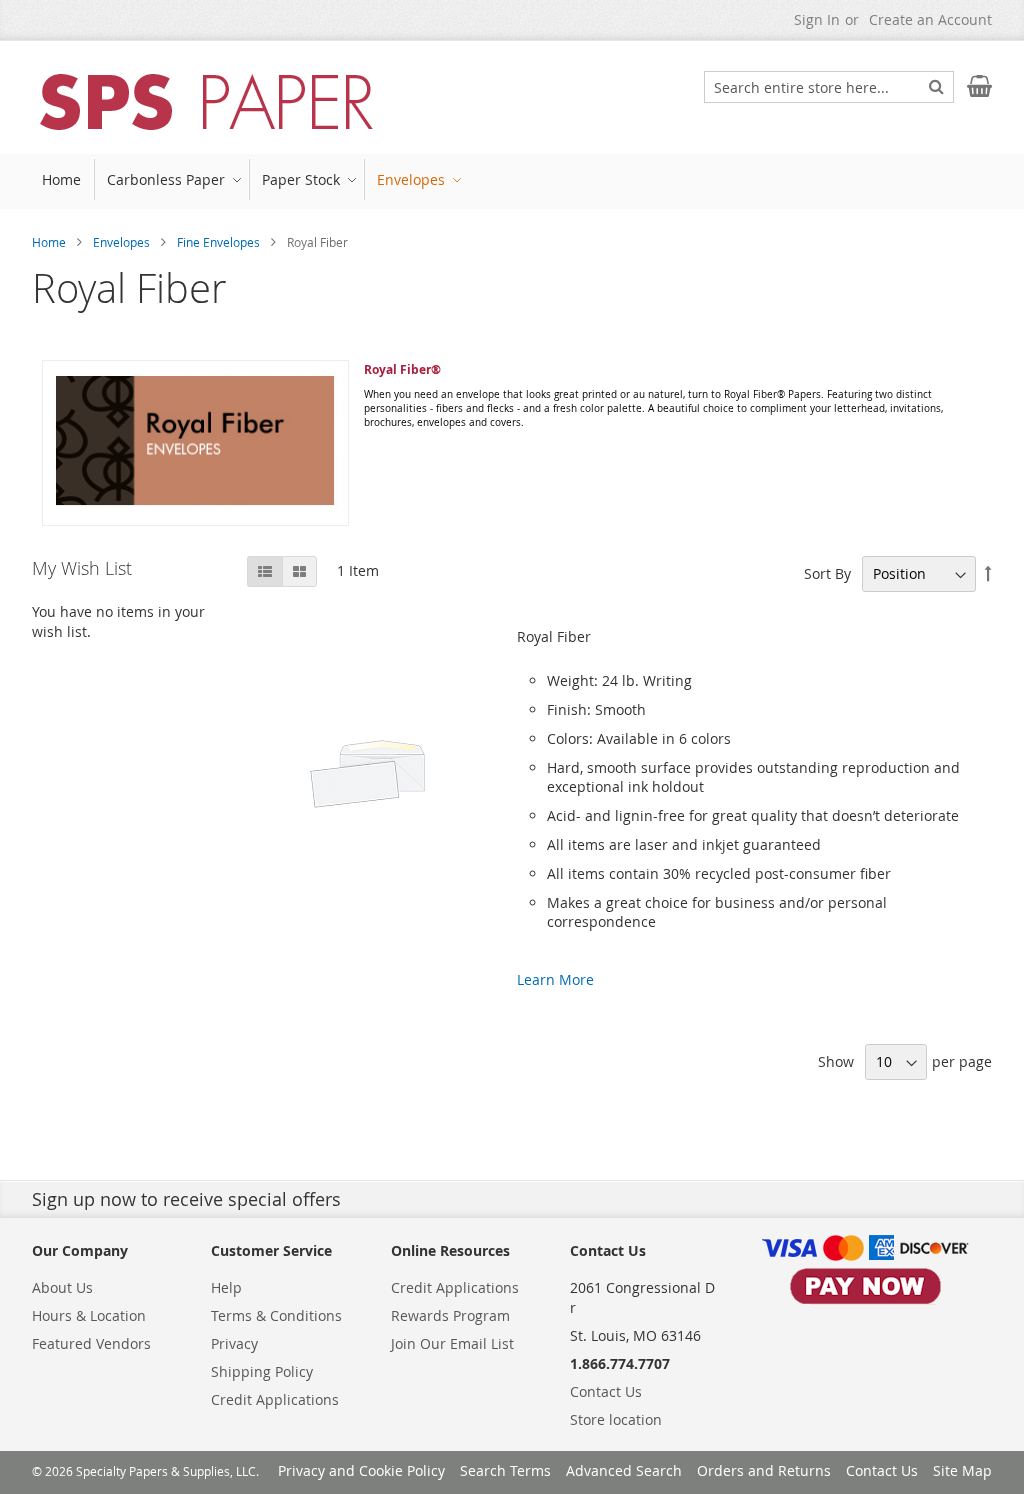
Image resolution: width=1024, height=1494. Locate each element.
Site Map (962, 1470)
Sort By (827, 573)
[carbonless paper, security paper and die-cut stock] (206, 103)
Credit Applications (275, 1399)
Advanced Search (624, 1470)
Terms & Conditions (276, 1315)
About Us (62, 1287)
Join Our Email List (452, 1343)
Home (49, 242)
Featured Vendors (91, 1343)
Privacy (234, 1343)
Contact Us (606, 1391)
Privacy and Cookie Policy (361, 1470)
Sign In (817, 19)
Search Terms (505, 1470)
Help (226, 1287)
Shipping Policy (262, 1371)
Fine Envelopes (218, 242)
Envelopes (121, 242)
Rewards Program (450, 1315)
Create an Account (930, 19)
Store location (616, 1419)
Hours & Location (89, 1315)
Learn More (555, 979)
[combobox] (829, 87)
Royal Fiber (554, 636)
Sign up (63, 1199)
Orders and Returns (764, 1470)
